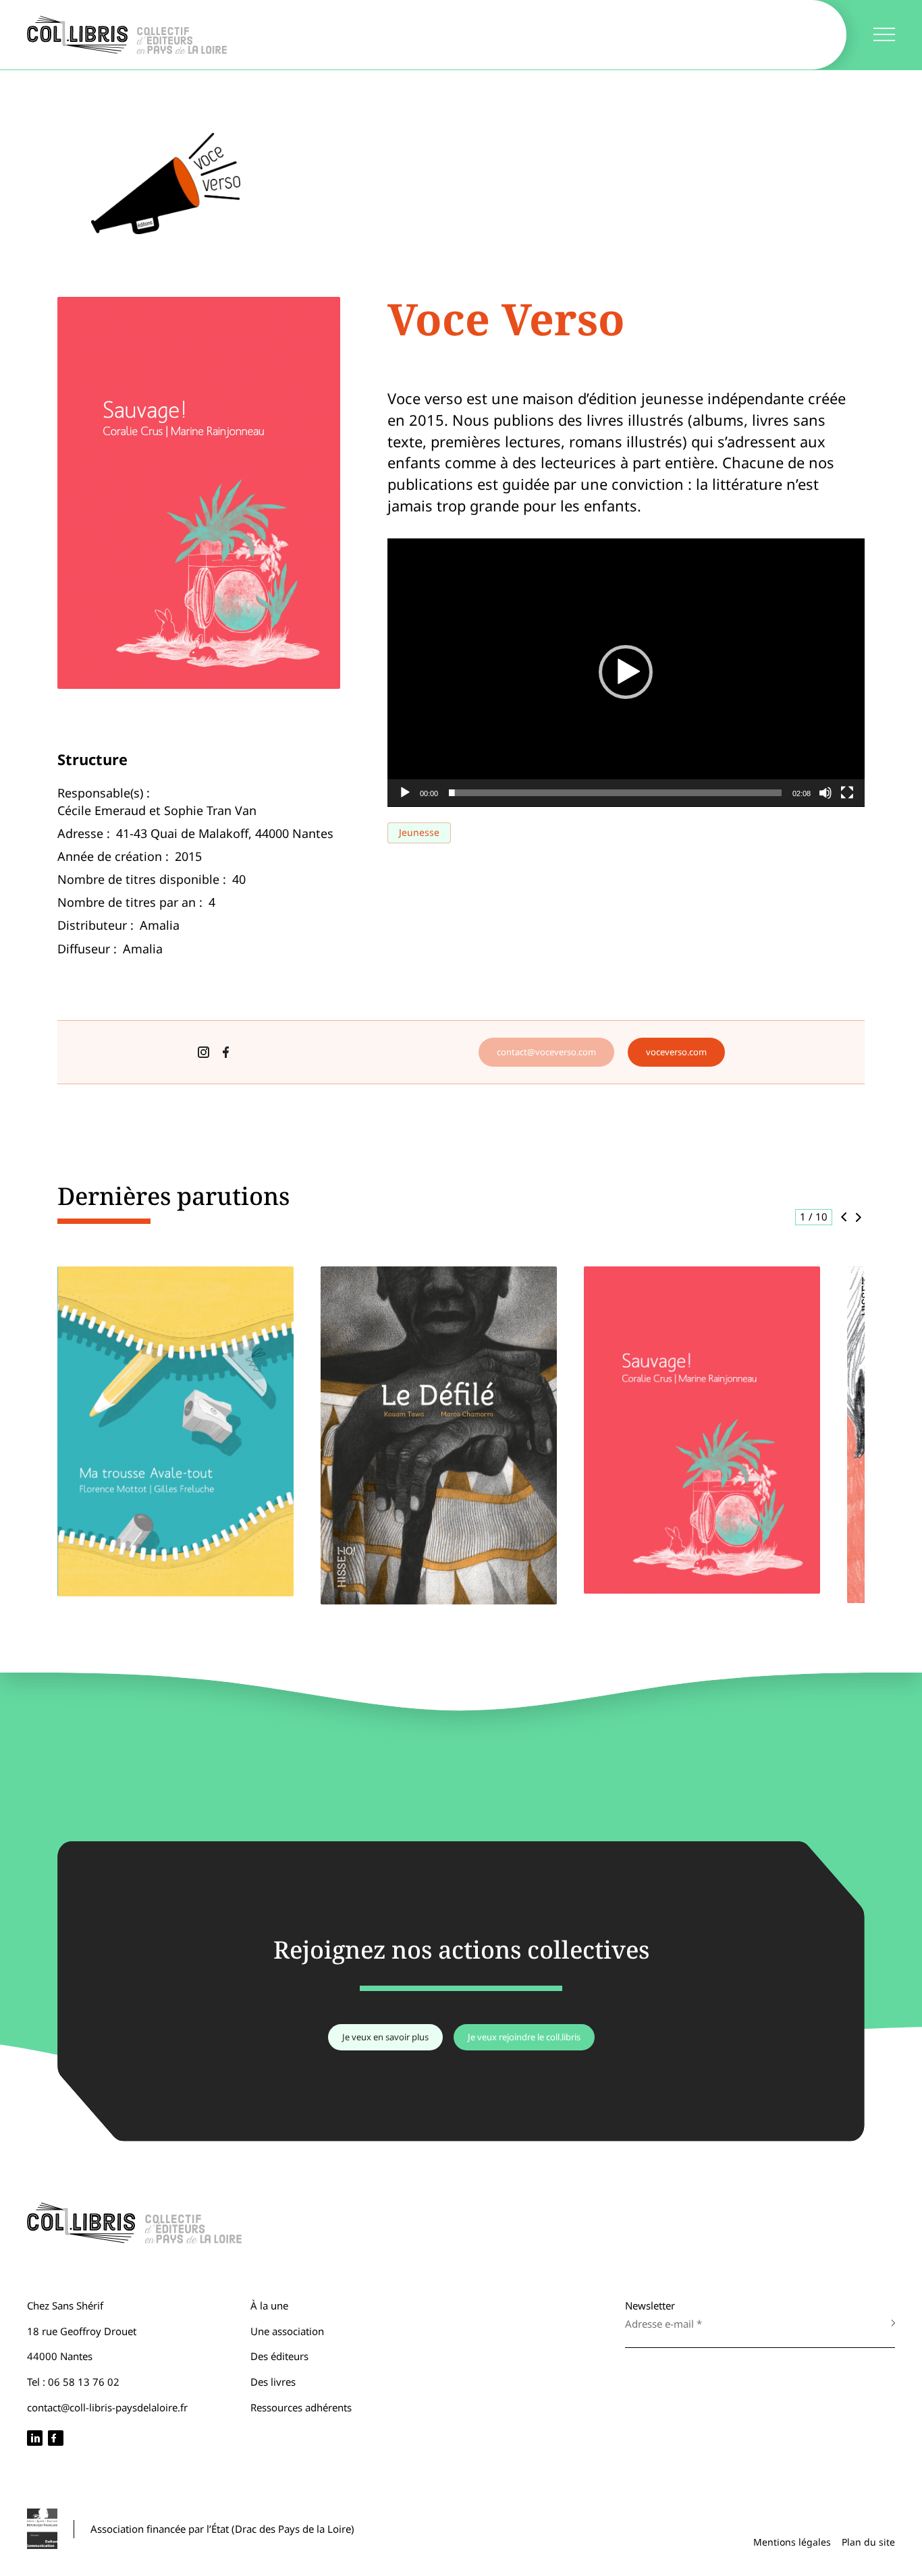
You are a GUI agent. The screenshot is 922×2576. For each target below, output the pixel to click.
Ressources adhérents (301, 2407)
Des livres (273, 2382)
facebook (226, 1052)
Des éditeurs (279, 2356)
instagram (204, 1052)
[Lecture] (405, 793)
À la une (269, 2305)
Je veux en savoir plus (385, 2037)
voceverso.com (676, 1052)
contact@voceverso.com (546, 1052)
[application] (626, 673)
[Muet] (825, 793)
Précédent (843, 1217)
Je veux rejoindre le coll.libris (524, 2037)
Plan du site (868, 2542)
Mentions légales (792, 2542)
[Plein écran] (847, 793)
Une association (287, 2331)
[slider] (615, 793)
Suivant (859, 1217)
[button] (626, 672)
